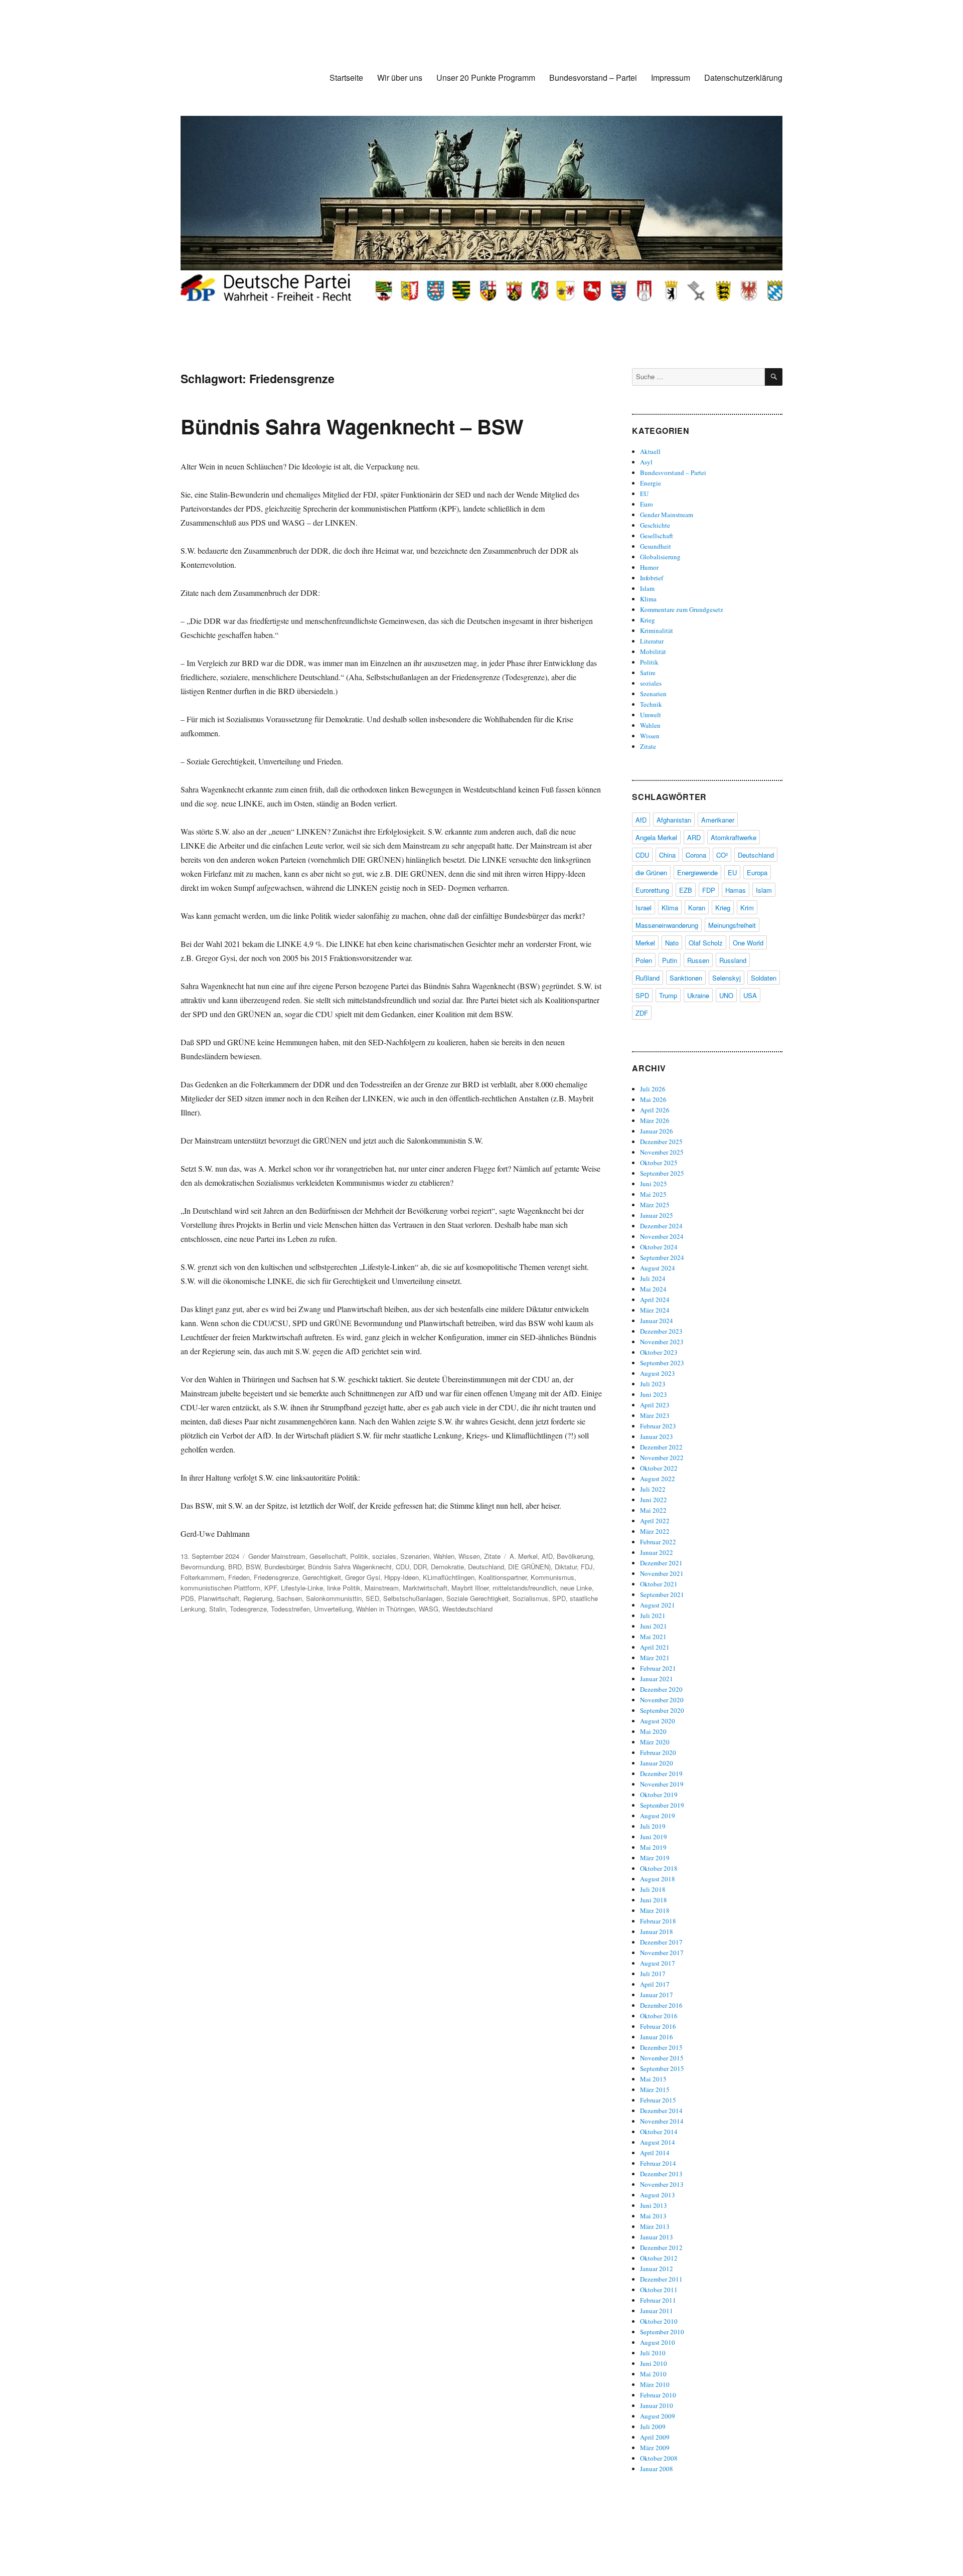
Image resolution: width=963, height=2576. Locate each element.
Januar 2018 (657, 1931)
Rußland (648, 978)
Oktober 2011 (659, 2290)
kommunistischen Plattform (220, 1588)
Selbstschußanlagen (413, 1598)
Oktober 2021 (659, 1584)
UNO (726, 995)
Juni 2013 (654, 2205)
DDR (420, 1567)
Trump (668, 995)
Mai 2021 (653, 1637)
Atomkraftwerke (734, 837)
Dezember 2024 (661, 1226)
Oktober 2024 (659, 1247)
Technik (651, 704)
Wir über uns (400, 77)
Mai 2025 (653, 1194)
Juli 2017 (653, 1974)
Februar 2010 (658, 2395)
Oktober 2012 (659, 2258)
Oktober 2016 (659, 2016)
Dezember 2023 (661, 1331)
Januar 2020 (657, 1763)
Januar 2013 (657, 2237)
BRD (235, 1567)
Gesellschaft (328, 1556)
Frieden (239, 1577)
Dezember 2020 (661, 1689)
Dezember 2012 (661, 2247)
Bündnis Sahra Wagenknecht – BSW (352, 426)
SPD (559, 1598)
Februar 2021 (658, 1668)
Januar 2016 (657, 2037)
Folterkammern (202, 1577)
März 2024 (655, 1310)
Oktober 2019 (659, 1795)
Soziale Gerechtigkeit (477, 1598)
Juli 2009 (653, 2427)
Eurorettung (652, 890)
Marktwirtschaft (425, 1588)
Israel (644, 908)
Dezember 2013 (661, 2174)
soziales (384, 1556)
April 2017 (655, 1984)
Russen (698, 960)
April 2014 (655, 2153)
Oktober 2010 (659, 2321)
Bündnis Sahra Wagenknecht (350, 1567)
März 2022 (655, 1531)
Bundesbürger (284, 1567)
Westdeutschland (467, 1609)
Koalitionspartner (503, 1577)
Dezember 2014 (661, 2111)
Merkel (645, 943)
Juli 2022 (653, 1489)
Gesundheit (656, 546)
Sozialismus (530, 1598)
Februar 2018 (658, 1921)
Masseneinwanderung (667, 925)
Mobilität (653, 652)
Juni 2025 (654, 1184)
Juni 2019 (654, 1837)
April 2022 (655, 1521)
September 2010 (662, 2332)
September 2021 (662, 1594)
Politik (359, 1556)
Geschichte (655, 525)
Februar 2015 (658, 2100)
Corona (696, 855)
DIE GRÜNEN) (529, 1567)
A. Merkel (524, 1556)
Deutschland (486, 1567)
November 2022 (662, 1458)
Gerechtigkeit (322, 1577)
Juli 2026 (653, 1089)
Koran (697, 908)
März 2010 (655, 2384)
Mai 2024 (653, 1289)
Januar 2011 (657, 2311)
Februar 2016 (658, 2026)
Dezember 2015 (661, 2047)
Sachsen (289, 1598)
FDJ (587, 1567)
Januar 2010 (657, 2405)
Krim (747, 908)
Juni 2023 (654, 1394)
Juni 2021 (654, 1626)
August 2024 (658, 1268)
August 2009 (658, 2416)
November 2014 (662, 2121)
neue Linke (576, 1588)
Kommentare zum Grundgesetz (682, 609)
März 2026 (655, 1120)
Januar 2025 (657, 1215)
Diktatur (566, 1567)
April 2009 (655, 2437)
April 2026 (655, 1110)
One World (748, 943)
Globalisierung (660, 557)
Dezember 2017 (661, 1942)
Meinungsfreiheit (732, 925)
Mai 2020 (653, 1731)
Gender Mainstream (277, 1556)
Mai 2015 (653, 2079)
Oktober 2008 (659, 2458)
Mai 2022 (653, 1510)
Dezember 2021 (661, 1563)
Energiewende (697, 872)
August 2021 (658, 1605)
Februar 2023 (658, 1426)
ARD (694, 837)
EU (644, 494)
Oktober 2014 (659, 2132)
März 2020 (655, 1742)
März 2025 (655, 1205)
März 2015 (655, 2089)
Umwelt (651, 715)
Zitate (492, 1556)
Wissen (469, 1556)
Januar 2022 (657, 1552)
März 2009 (655, 2448)
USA (750, 995)
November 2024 (662, 1236)
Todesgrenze (248, 1609)
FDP (709, 890)
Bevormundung (202, 1567)
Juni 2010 (654, 2363)
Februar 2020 (658, 1752)
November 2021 (662, 1573)
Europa (757, 872)
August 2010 (658, 2342)
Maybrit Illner (470, 1588)
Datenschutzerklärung (743, 77)
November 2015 (662, 2058)
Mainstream (382, 1588)
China (667, 855)
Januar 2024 (657, 1321)
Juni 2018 (654, 1900)
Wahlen (444, 1556)
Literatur (652, 641)
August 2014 (658, 2142)
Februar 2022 (658, 1542)
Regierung (258, 1598)
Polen (644, 960)
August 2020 (658, 1721)
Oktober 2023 (659, 1352)
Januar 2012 (657, 2269)
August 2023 (658, 1373)
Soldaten (764, 978)
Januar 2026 (657, 1131)
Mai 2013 (653, 2216)
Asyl (646, 462)
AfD (547, 1556)
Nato (672, 943)
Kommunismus (552, 1577)
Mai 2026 (653, 1099)
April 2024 (655, 1300)
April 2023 (655, 1405)
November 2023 (662, 1342)
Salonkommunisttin (334, 1598)
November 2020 (662, 1700)
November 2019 (662, 1784)
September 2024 (662, 1257)
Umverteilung (333, 1609)
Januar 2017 (657, 1995)
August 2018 (658, 1879)
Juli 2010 (653, 2353)
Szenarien (415, 1556)
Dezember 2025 (661, 1142)
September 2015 (662, 2068)
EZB (686, 890)
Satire (648, 673)
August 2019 (658, 1816)
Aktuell (650, 451)
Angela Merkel (656, 837)
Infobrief (652, 578)
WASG (429, 1609)
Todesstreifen (290, 1609)
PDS (187, 1598)
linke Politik (344, 1588)
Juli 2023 (653, 1384)
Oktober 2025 (659, 1163)
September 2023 (662, 1363)
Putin (670, 960)
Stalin (217, 1609)
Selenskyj (727, 978)
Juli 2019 (653, 1826)
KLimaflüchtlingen (449, 1577)
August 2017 (658, 1963)
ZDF (642, 1013)
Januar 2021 (657, 1679)
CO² (722, 855)
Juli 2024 (653, 1278)
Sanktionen (686, 978)
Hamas (736, 890)
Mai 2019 (653, 1847)
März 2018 (655, 1910)
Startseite (346, 77)
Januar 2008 (657, 2469)
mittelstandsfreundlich (524, 1588)
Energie (651, 483)
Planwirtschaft (219, 1598)
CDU (403, 1567)
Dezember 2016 (661, 2005)
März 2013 (655, 2226)
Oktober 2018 (659, 1868)
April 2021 (655, 1647)
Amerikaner (718, 820)
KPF (271, 1588)
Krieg (648, 620)
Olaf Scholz (706, 943)
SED (372, 1598)
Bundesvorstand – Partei (593, 77)
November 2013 (662, 2184)
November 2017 (662, 1953)
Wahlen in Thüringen (385, 1609)
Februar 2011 (658, 2300)
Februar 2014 (658, 2163)
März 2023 (655, 1415)
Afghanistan (674, 820)
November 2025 (662, 1152)
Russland (733, 960)
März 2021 (655, 1658)
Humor (649, 567)
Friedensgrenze (276, 1577)
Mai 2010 (653, 2374)
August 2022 (658, 1479)
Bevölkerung (575, 1556)
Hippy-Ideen (402, 1577)
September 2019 (662, 1805)
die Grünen (651, 872)
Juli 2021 (653, 1616)
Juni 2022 (654, 1500)
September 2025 (662, 1173)
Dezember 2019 (661, 1774)
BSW (253, 1567)
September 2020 (662, 1710)
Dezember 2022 (661, 1447)
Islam (647, 588)
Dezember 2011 (661, 2279)
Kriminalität (657, 630)
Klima (648, 599)
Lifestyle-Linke (302, 1588)
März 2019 (655, 1858)
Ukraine (698, 995)
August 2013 (658, 2195)
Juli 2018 (653, 1889)
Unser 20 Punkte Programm (486, 77)
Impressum (671, 77)
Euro (647, 504)
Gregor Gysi (363, 1577)
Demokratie (447, 1567)
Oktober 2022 (659, 1468)
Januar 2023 (657, 1436)
